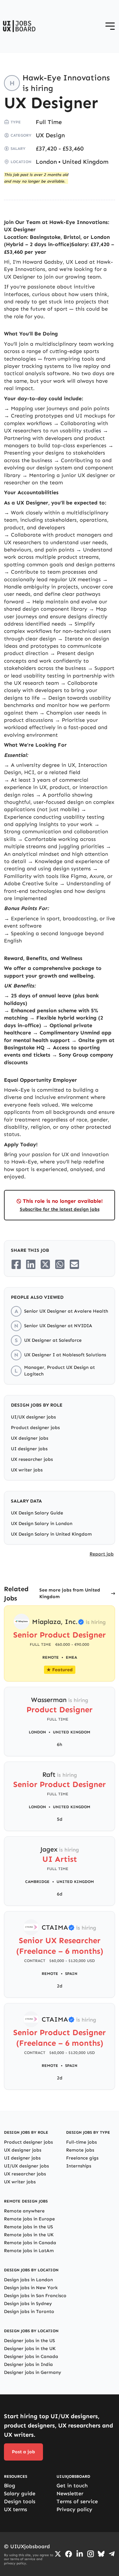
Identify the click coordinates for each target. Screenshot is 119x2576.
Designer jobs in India (28, 2364)
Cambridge (37, 1882)
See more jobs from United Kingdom (70, 1593)
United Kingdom (85, 162)
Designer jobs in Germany (33, 2372)
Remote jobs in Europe (29, 2219)
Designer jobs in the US (29, 2341)
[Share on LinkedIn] (31, 1264)
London (46, 162)
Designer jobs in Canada (31, 2357)
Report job (102, 1554)
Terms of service (77, 2501)
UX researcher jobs (32, 1459)
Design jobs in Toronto (29, 2312)
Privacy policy (74, 2509)
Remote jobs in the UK (29, 2235)
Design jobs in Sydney (28, 2304)
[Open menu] (110, 26)
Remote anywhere (24, 2211)
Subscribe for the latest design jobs (60, 1209)
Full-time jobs (81, 2142)
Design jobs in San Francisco (35, 2296)
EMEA (71, 1657)
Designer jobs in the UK (30, 2349)
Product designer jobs (35, 1428)
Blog (10, 2486)
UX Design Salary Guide (37, 1513)
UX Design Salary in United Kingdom (51, 1534)
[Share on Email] (74, 1264)
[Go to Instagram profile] (91, 2554)
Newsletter (70, 2493)
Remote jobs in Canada (30, 2243)
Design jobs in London (28, 2280)
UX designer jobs (30, 1438)
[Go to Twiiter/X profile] (58, 2554)
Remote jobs (80, 2150)
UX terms (16, 2509)
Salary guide (20, 2493)
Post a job (23, 2452)
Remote (50, 1974)
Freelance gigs (82, 2158)
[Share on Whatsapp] (60, 1264)
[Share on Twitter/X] (45, 1264)
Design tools (20, 2501)
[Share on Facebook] (16, 1264)
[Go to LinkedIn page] (80, 2554)
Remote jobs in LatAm (29, 2251)
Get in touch (72, 2486)
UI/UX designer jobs (33, 1417)
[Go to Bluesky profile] (101, 2554)
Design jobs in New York (31, 2288)
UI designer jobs (29, 1449)
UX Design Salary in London (42, 1524)
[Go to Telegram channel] (112, 2554)
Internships (79, 2166)
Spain (71, 1974)
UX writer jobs (27, 1470)
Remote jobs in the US (28, 2227)
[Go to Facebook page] (69, 2554)
